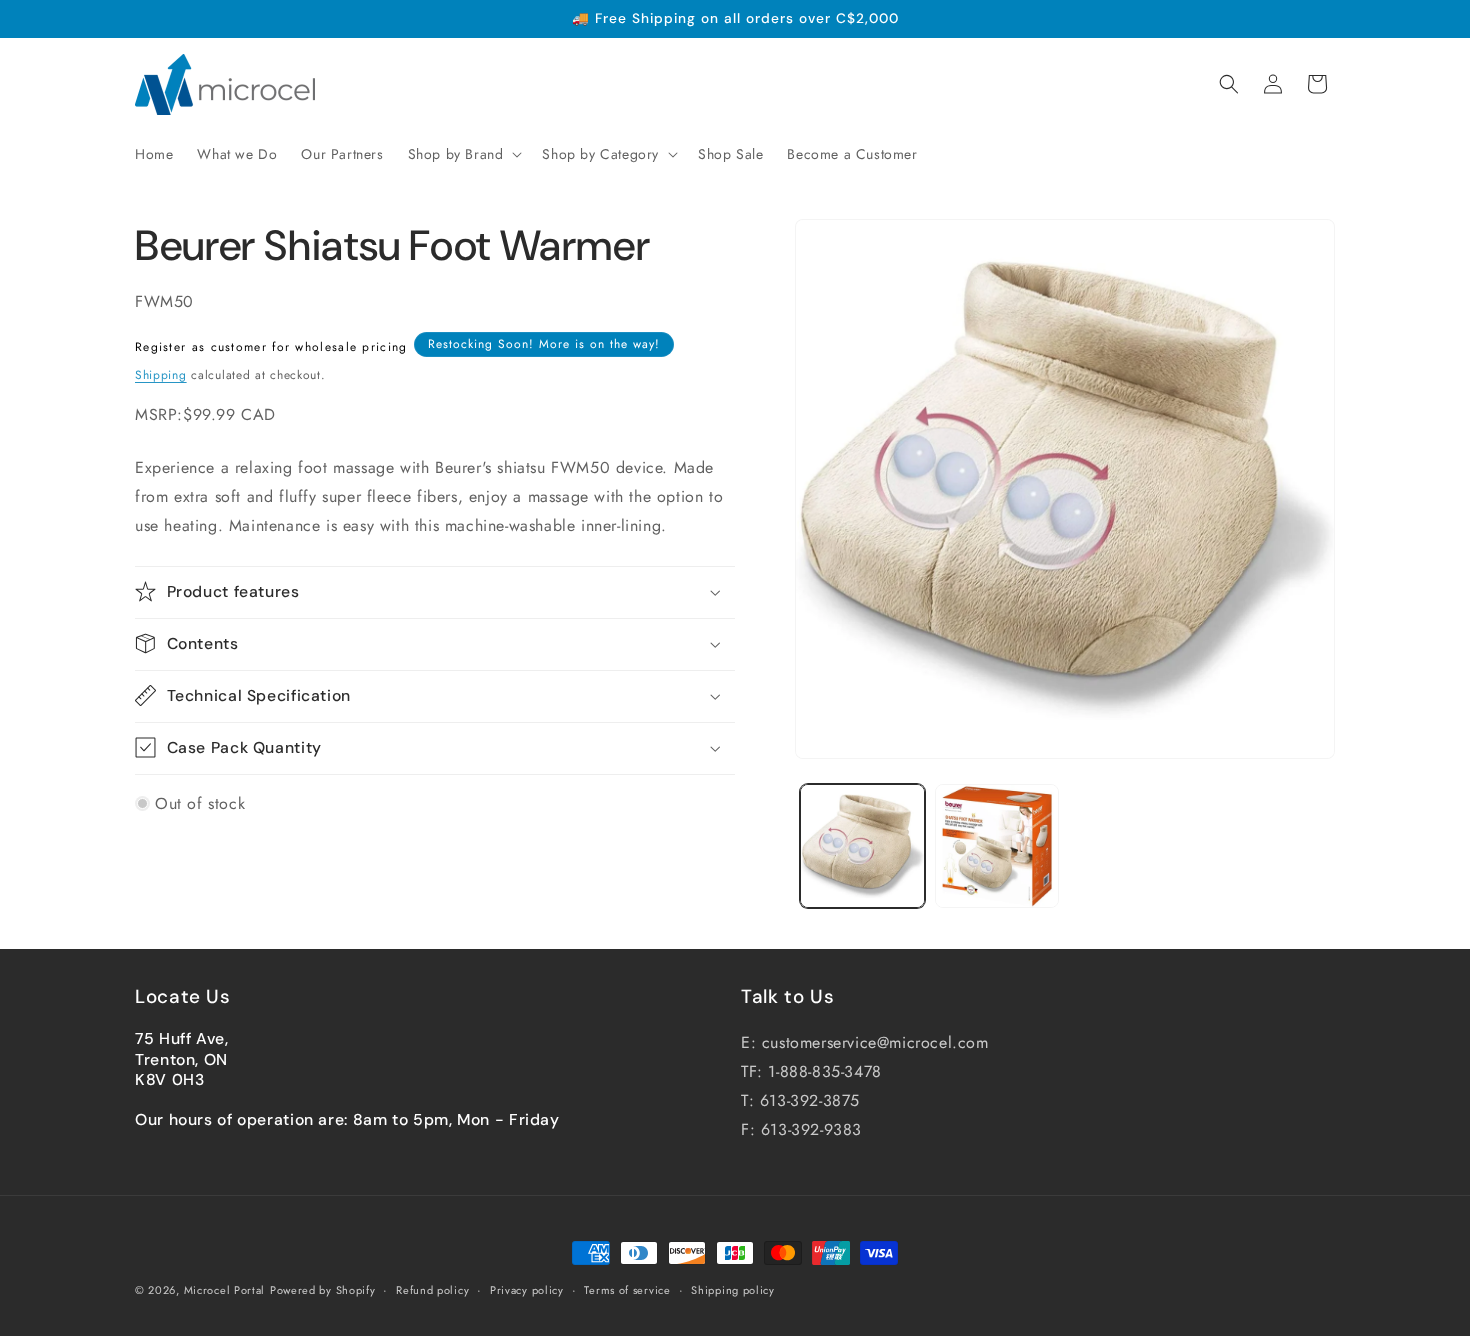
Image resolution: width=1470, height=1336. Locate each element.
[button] (463, 154)
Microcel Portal (225, 1290)
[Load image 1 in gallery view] (862, 846)
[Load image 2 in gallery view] (997, 846)
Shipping (161, 374)
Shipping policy (733, 1290)
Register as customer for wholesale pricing (271, 346)
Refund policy (432, 1290)
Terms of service (627, 1290)
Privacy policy (527, 1290)
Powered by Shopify (323, 1290)
